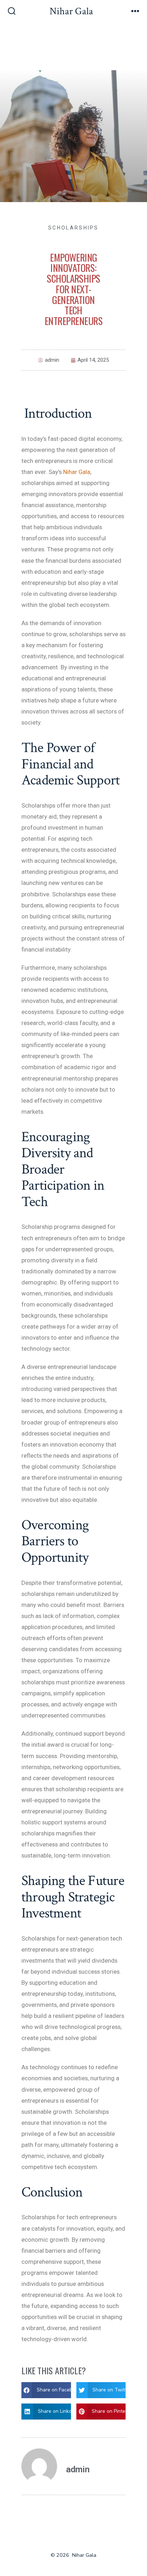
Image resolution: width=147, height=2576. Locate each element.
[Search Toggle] (12, 12)
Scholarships (73, 228)
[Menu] (135, 12)
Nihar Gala (77, 472)
